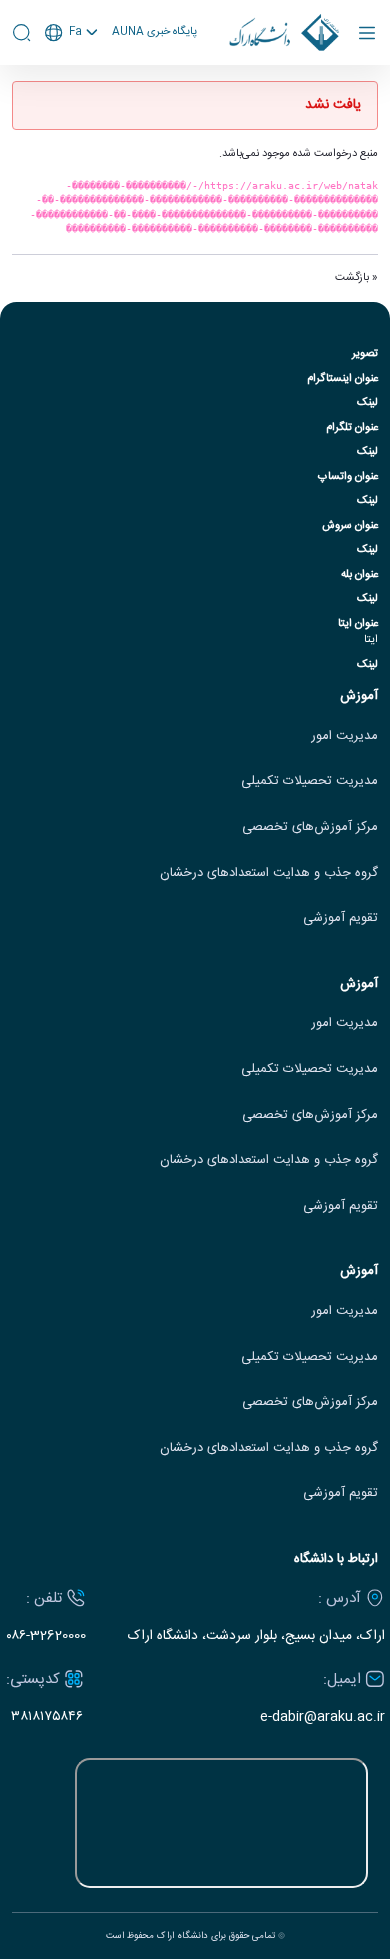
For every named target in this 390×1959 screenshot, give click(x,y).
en (72, 85)
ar (72, 108)
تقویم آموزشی (340, 918)
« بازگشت (356, 278)
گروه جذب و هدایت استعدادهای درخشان (269, 873)
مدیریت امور (344, 736)
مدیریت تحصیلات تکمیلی (309, 781)
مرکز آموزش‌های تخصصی (310, 827)
